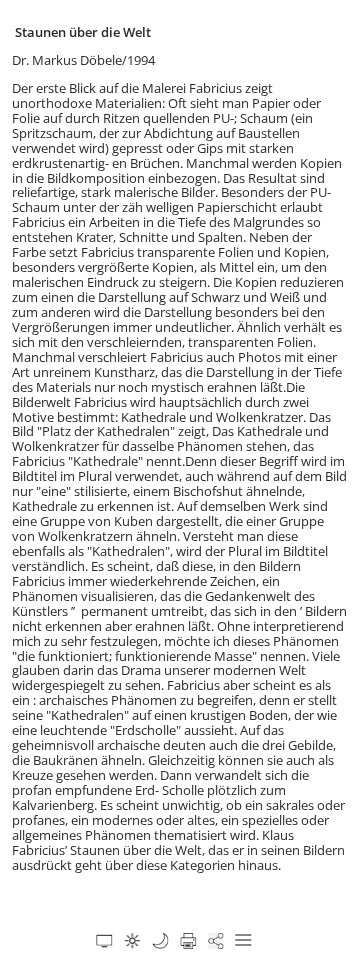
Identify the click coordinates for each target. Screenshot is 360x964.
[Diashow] (104, 941)
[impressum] (160, 941)
